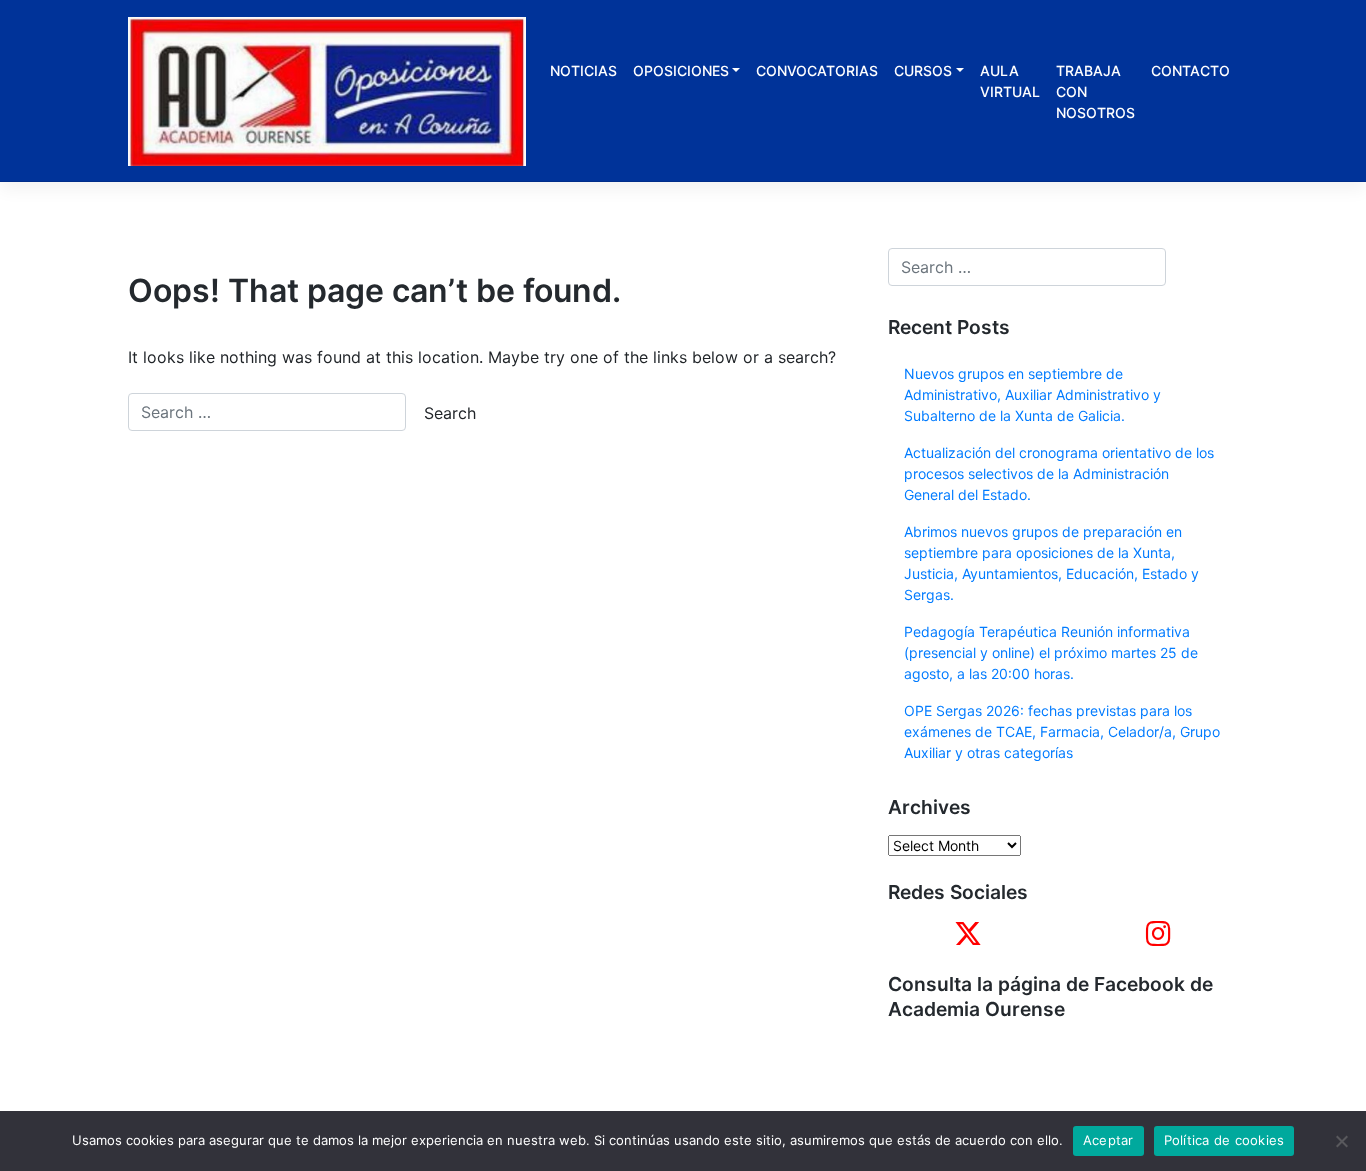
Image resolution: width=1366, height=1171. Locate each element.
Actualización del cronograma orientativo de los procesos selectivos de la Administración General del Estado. (1059, 473)
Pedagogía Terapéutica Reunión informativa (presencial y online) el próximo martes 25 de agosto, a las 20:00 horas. (1051, 652)
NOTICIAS (583, 70)
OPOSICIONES (681, 70)
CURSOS (923, 70)
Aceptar (1108, 1140)
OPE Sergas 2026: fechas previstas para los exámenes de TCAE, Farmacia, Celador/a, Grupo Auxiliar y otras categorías (1062, 731)
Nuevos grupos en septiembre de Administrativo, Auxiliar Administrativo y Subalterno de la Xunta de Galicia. (1032, 394)
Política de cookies (1224, 1140)
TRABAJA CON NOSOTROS (1095, 91)
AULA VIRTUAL (1010, 81)
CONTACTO (1190, 70)
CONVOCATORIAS (817, 70)
